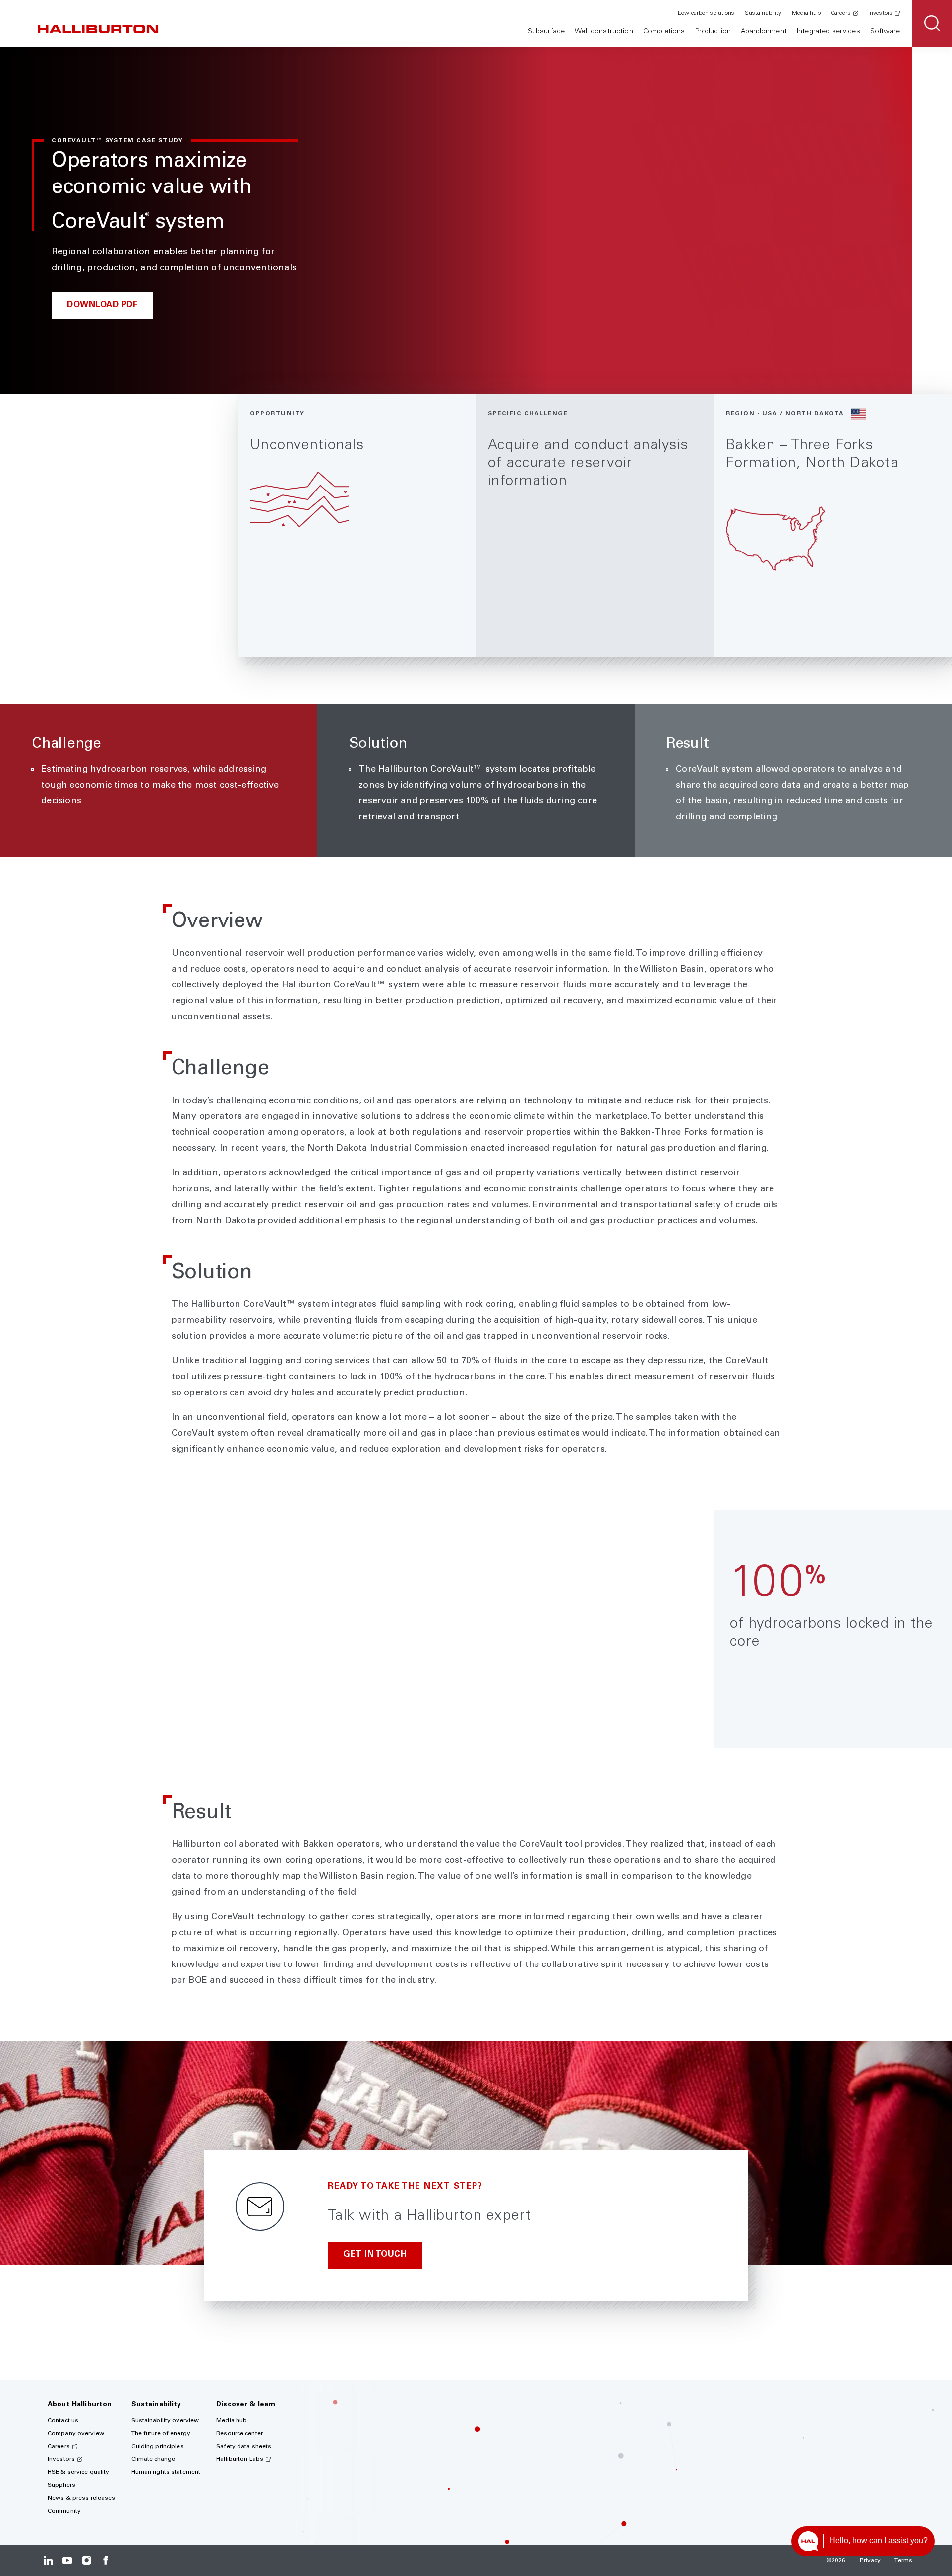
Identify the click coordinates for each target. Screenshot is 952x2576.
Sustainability (763, 13)
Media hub (806, 13)
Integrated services (829, 32)
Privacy (870, 2561)
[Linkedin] (48, 2560)
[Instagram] (87, 2560)
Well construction (604, 32)
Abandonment (764, 32)
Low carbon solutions (706, 13)
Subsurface (546, 32)
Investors (880, 13)
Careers (841, 13)
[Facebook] (105, 2560)
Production (713, 32)
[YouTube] (67, 2560)
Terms (903, 2561)
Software (885, 32)
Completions (664, 32)
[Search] (932, 23)
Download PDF (102, 305)
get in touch (375, 2255)
